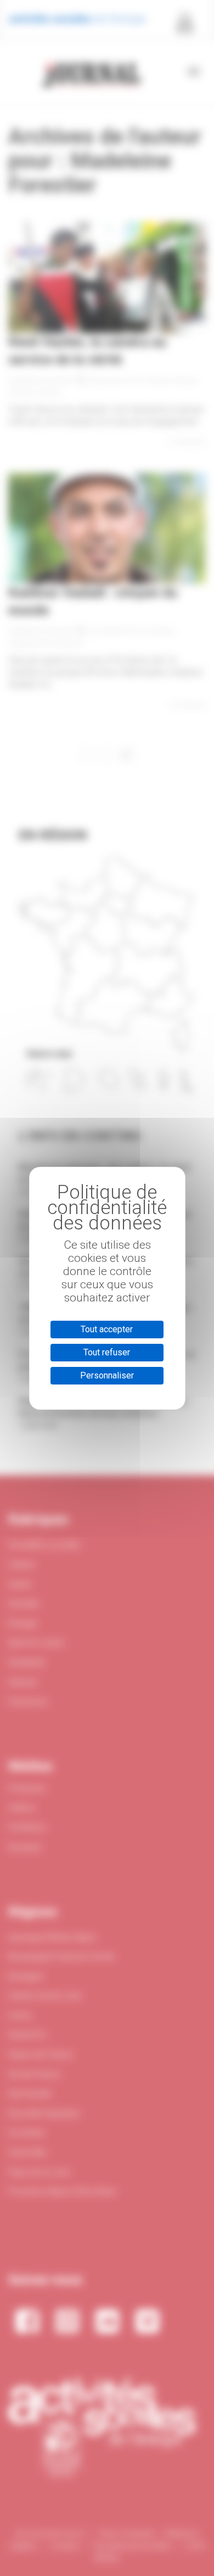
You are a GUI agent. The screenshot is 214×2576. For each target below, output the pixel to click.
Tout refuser (107, 1352)
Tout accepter (107, 1329)
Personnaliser (107, 1375)
